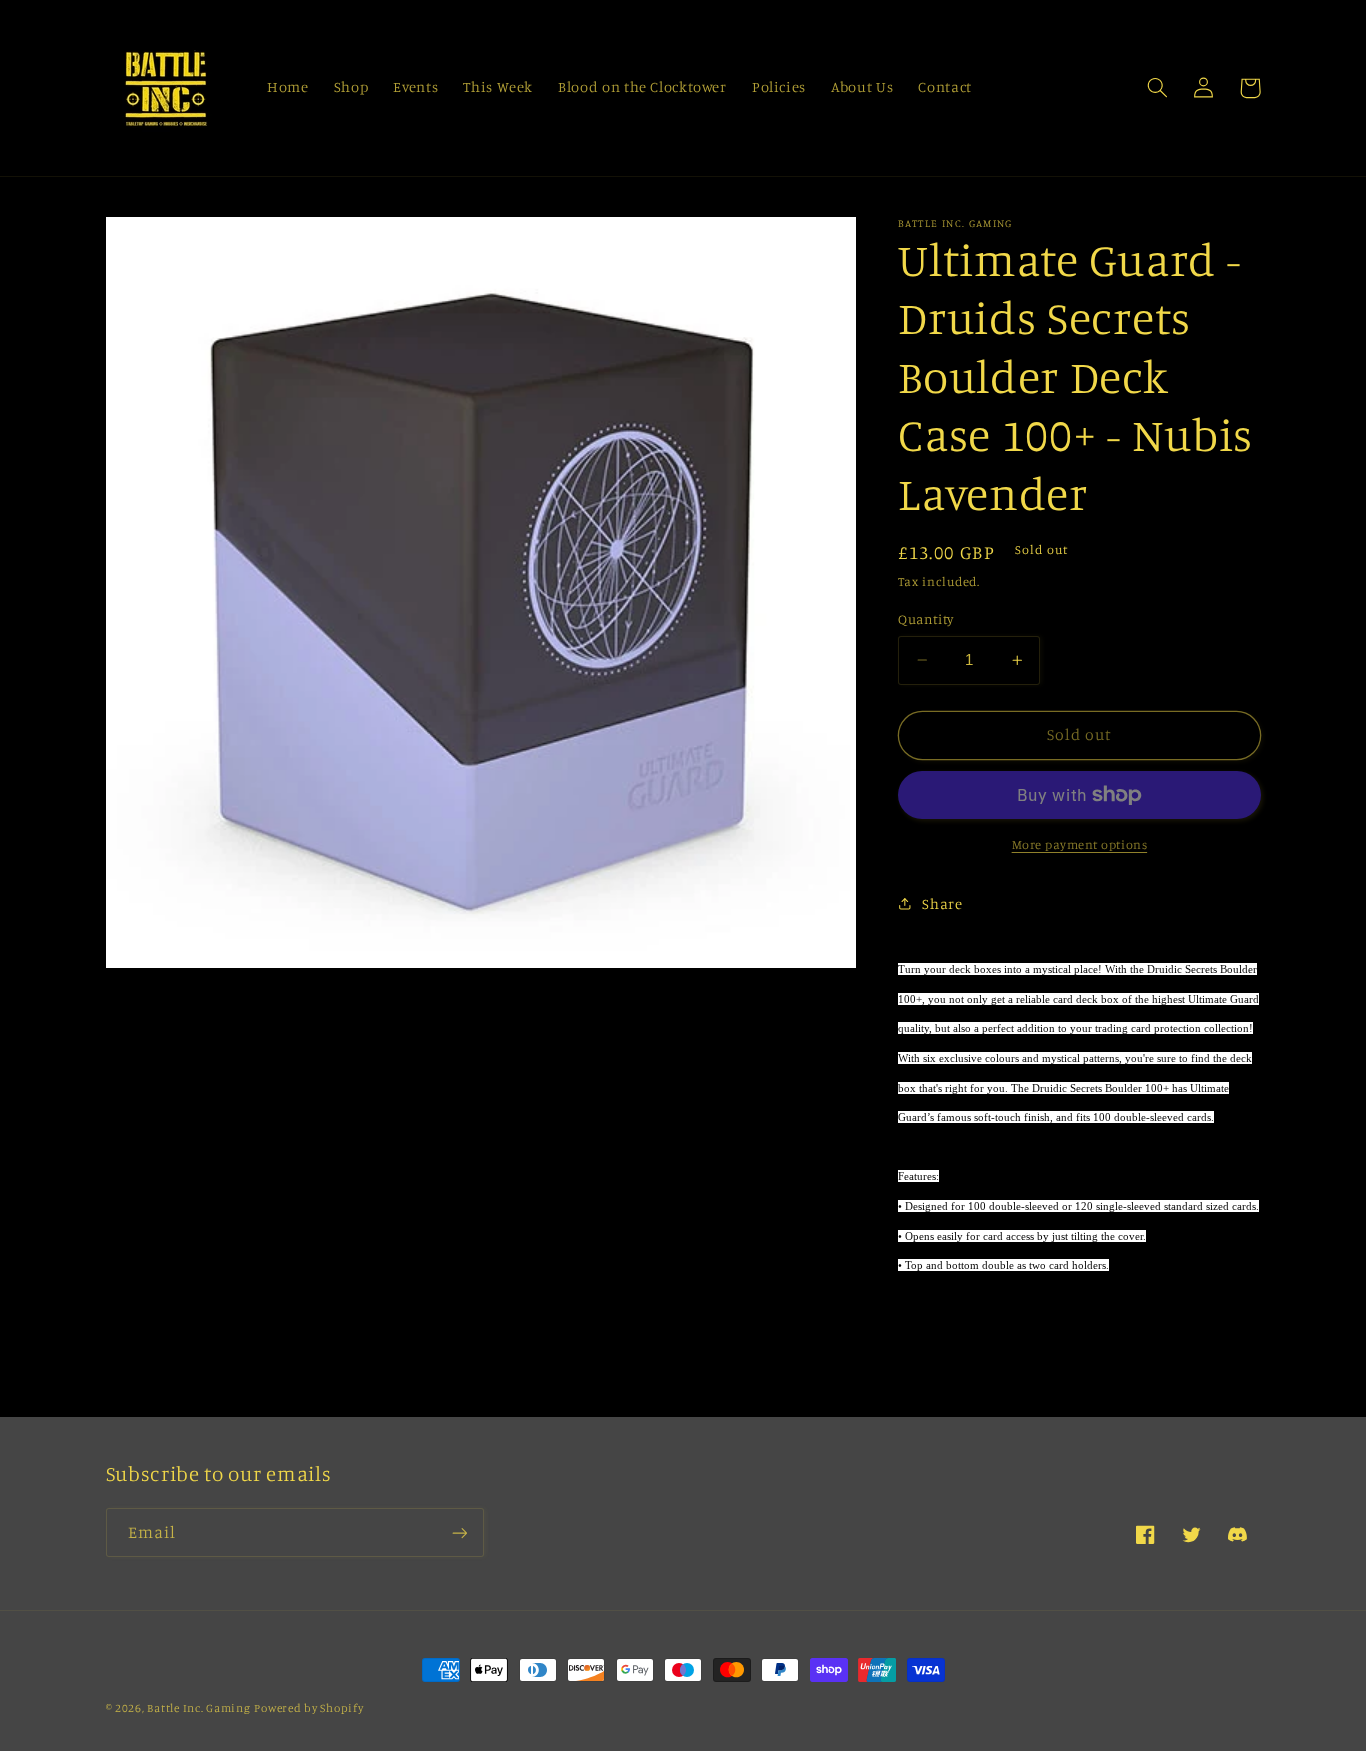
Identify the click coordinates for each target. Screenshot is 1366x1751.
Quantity (925, 619)
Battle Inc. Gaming (198, 1708)
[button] (1158, 88)
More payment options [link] (1080, 844)
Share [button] (942, 903)
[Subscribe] (459, 1532)
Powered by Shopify (308, 1708)
